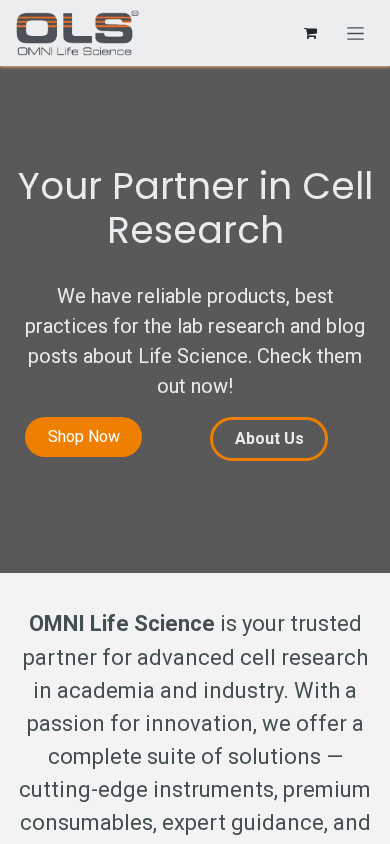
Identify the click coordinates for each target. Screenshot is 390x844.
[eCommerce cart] (310, 33)
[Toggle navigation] (355, 33)
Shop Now (84, 436)
